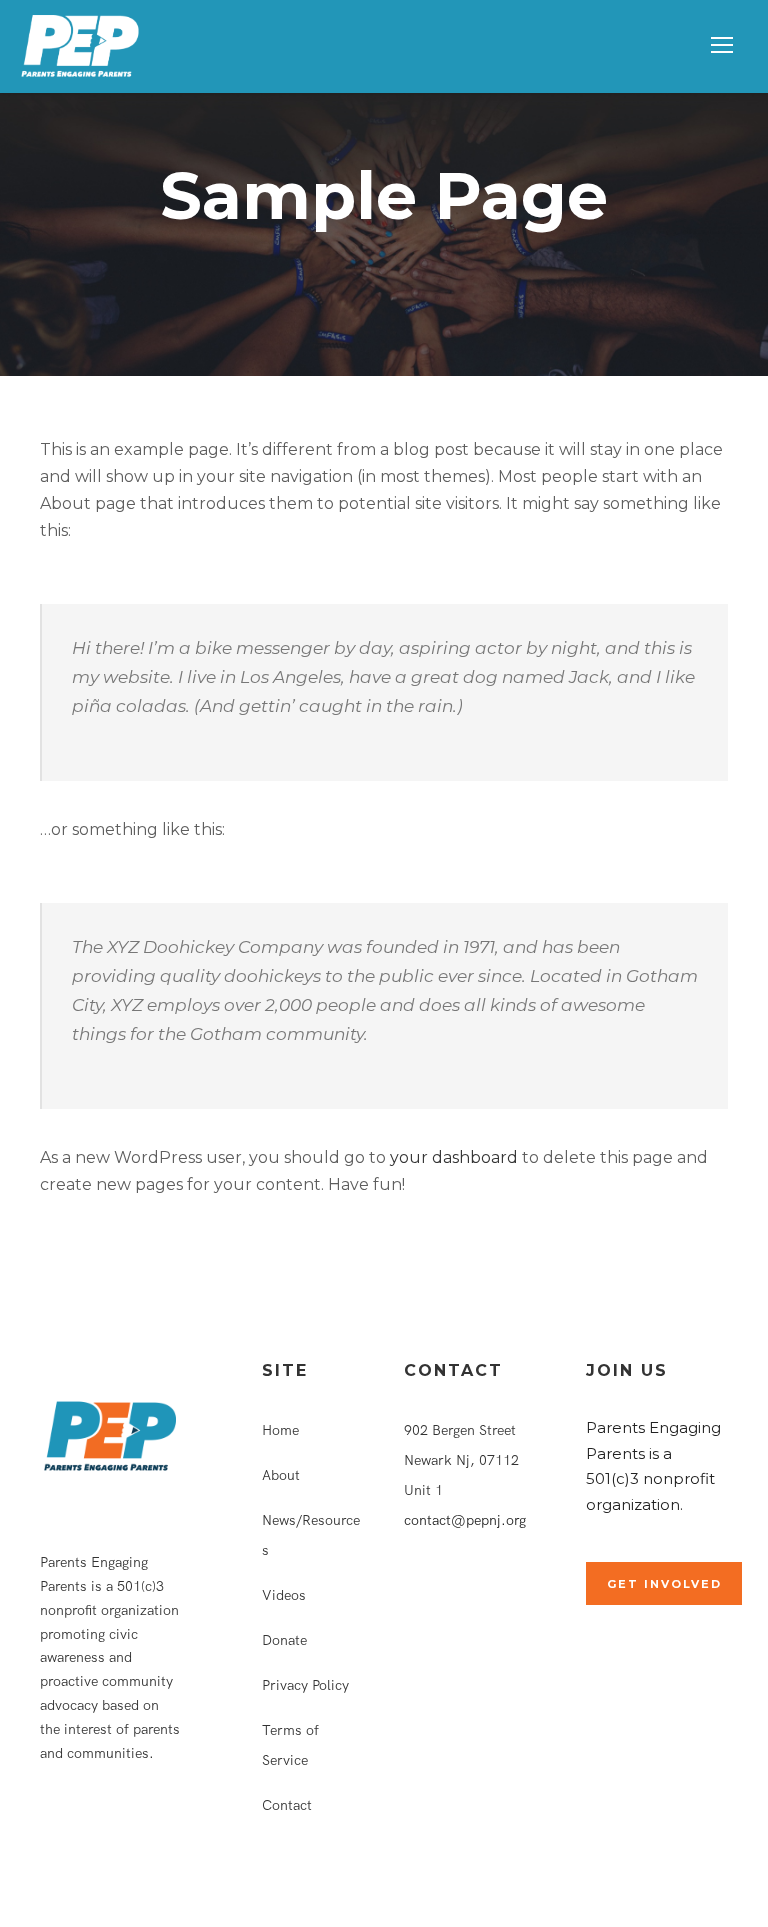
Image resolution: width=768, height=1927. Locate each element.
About (281, 1475)
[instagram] (149, 1827)
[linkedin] (77, 1827)
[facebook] (45, 1827)
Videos (284, 1595)
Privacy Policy (305, 1685)
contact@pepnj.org (465, 1520)
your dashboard (454, 1157)
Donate (284, 1640)
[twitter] (113, 1827)
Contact (287, 1805)
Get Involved (664, 1584)
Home (280, 1430)
